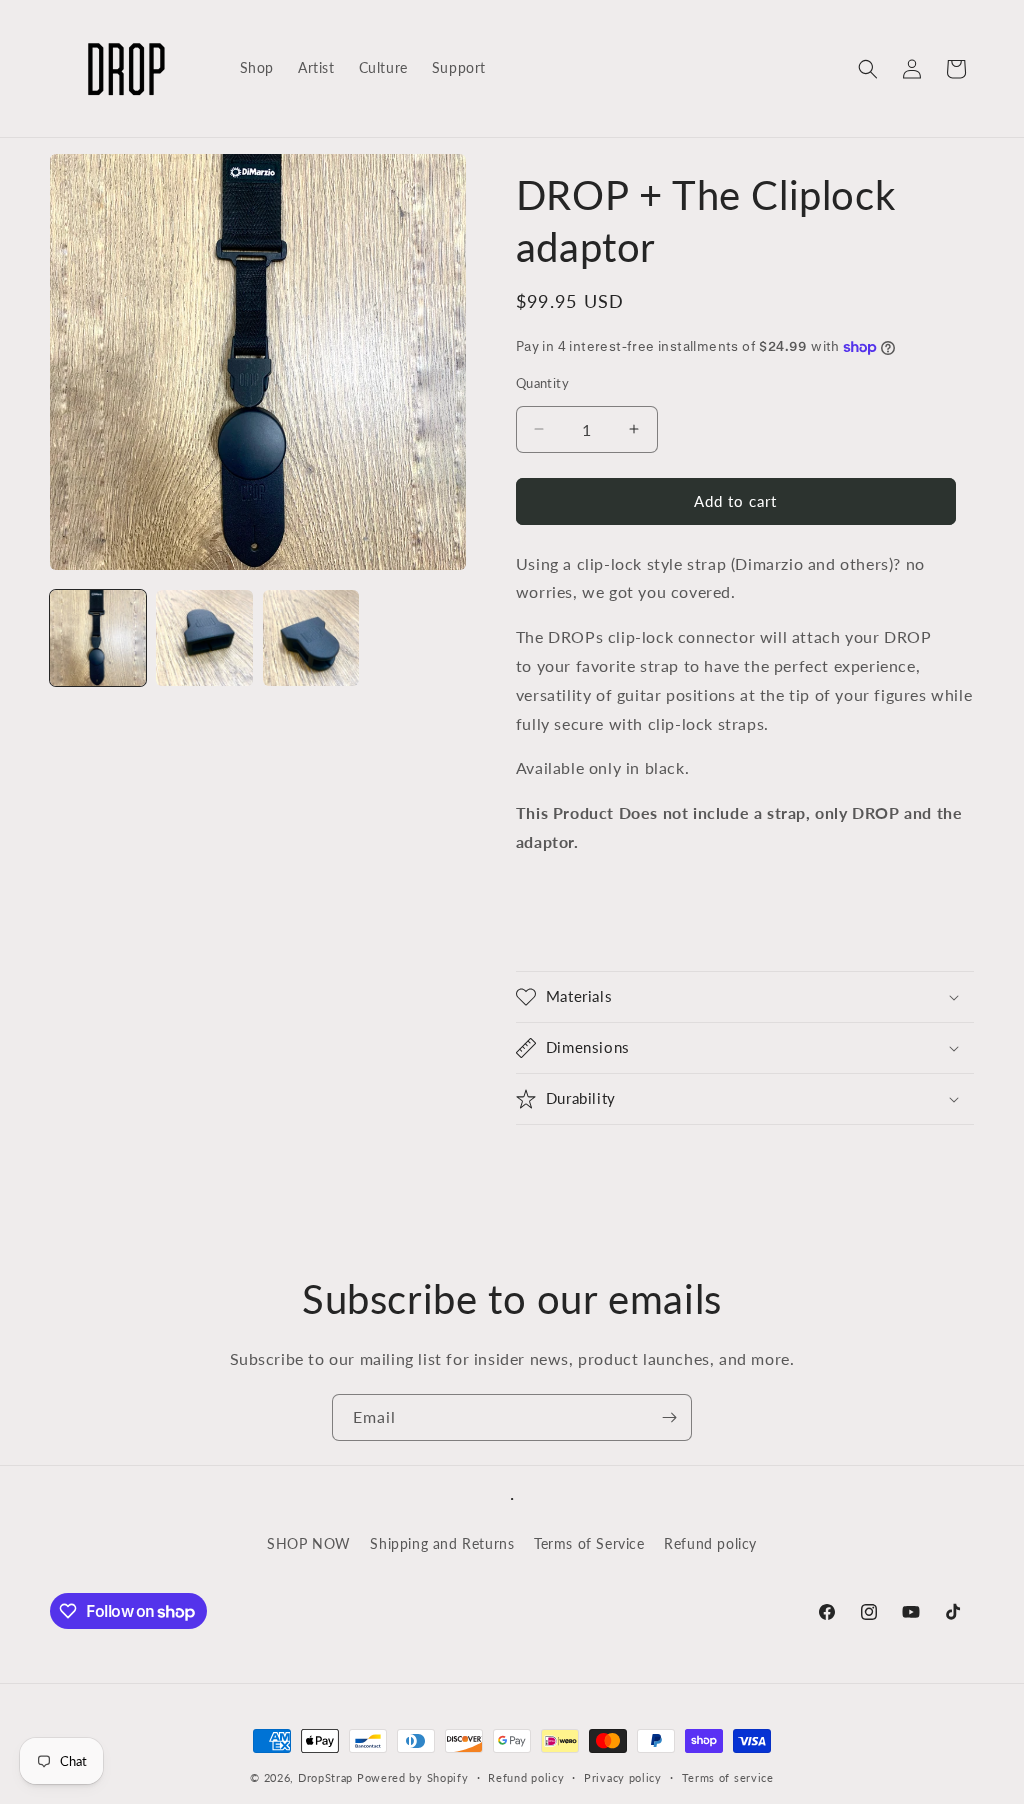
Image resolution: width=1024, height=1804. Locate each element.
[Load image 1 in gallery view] (98, 638)
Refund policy (710, 1543)
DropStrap (325, 1777)
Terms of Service (589, 1543)
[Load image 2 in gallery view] (204, 638)
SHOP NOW (309, 1543)
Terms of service (728, 1777)
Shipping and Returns (442, 1543)
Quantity (542, 383)
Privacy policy (623, 1777)
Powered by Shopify (413, 1777)
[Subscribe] (669, 1417)
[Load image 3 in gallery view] (311, 638)
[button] (868, 69)
